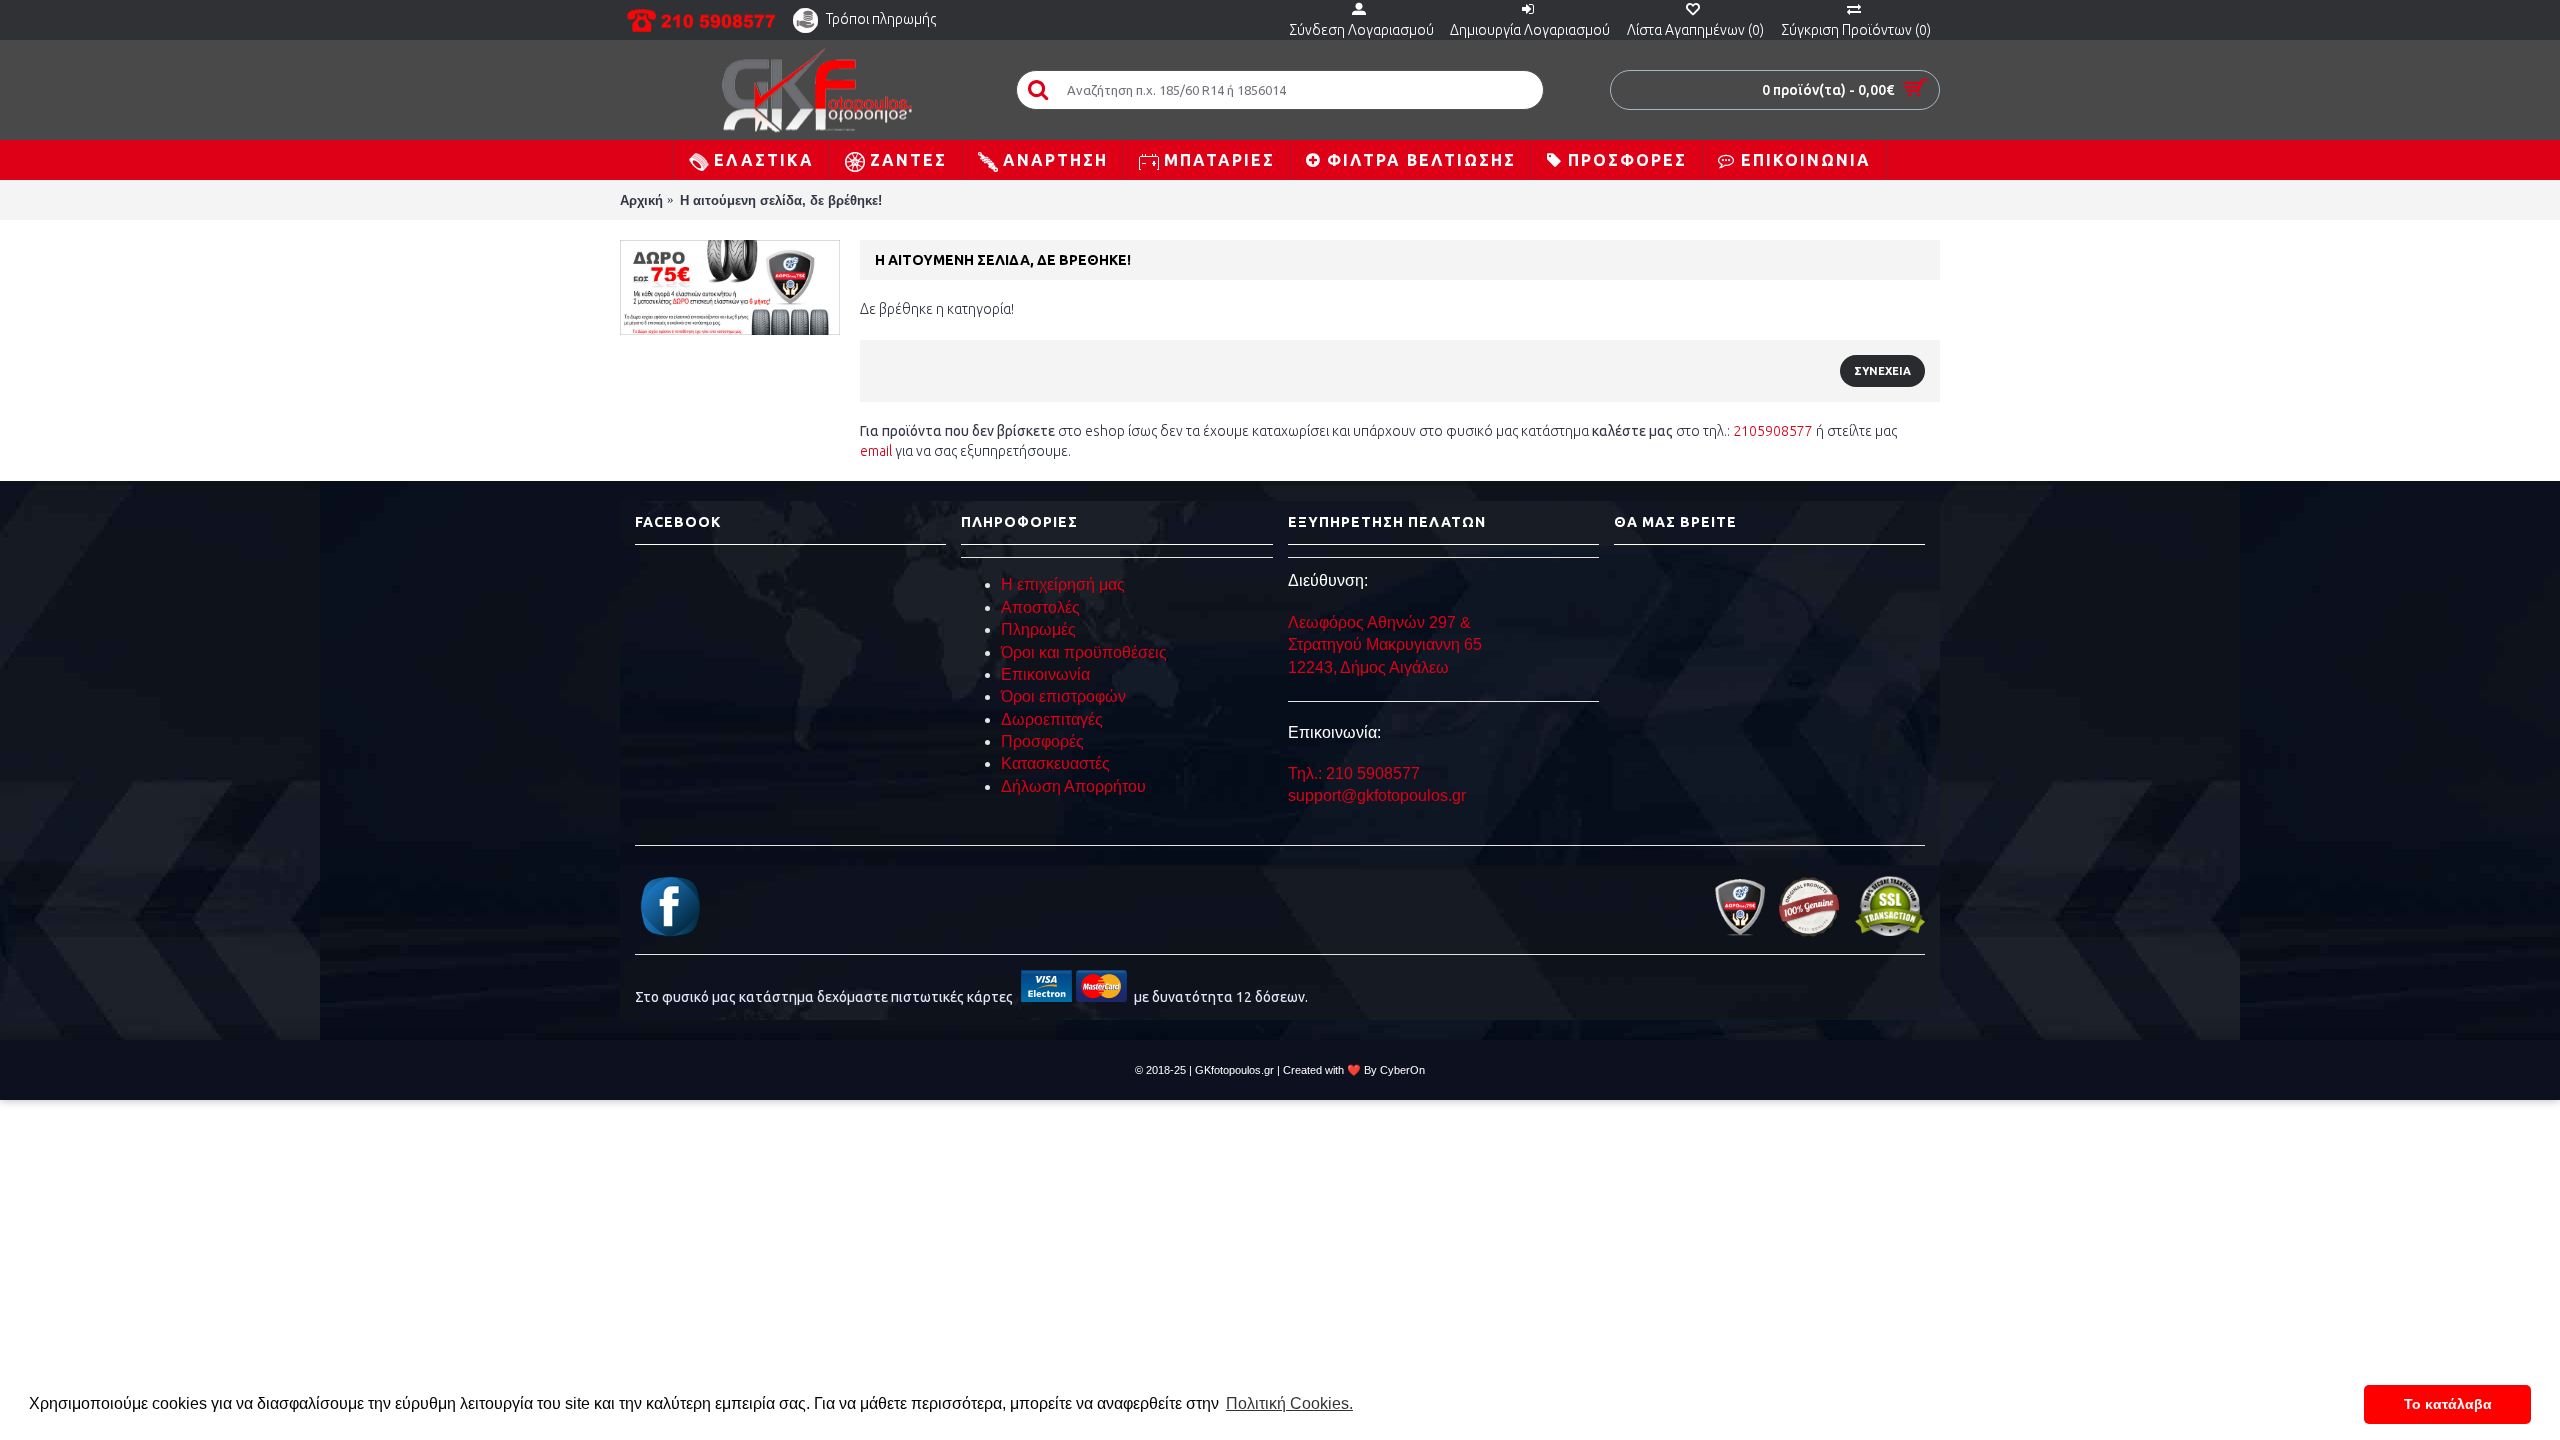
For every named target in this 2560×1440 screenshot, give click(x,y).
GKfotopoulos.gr (1234, 1070)
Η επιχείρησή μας (1063, 584)
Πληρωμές (1038, 629)
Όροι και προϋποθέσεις (1084, 652)
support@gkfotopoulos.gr (1377, 795)
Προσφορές (1042, 741)
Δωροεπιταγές (1052, 719)
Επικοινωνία (1045, 674)
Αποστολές (1040, 607)
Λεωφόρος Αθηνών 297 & (1379, 622)
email (876, 451)
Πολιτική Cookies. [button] (1289, 1403)
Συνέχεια (1882, 371)
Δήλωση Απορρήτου (1073, 786)
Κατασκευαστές (1055, 763)
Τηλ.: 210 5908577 (1354, 773)
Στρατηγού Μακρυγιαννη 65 (1387, 644)
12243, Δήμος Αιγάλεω (1368, 667)
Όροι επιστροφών (1063, 696)
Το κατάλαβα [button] (2448, 1404)
